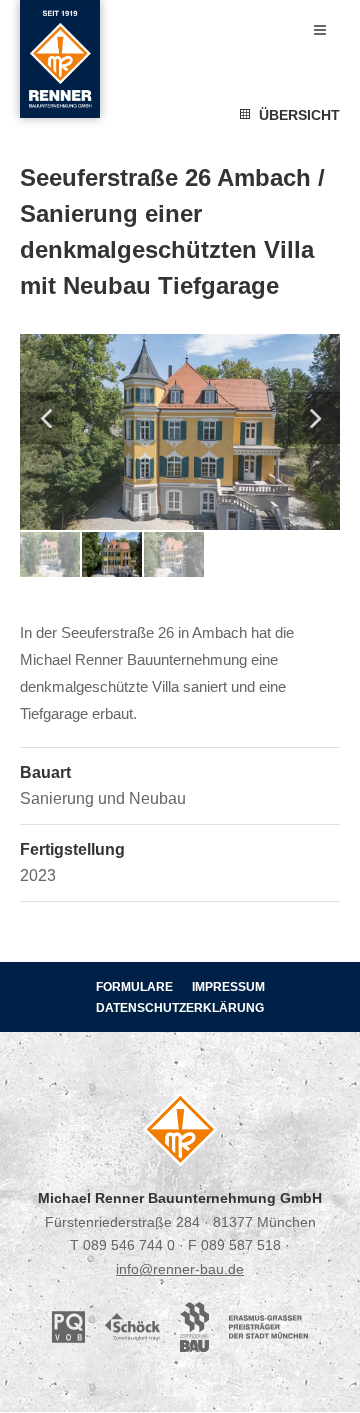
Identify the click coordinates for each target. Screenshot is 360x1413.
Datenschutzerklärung (180, 1008)
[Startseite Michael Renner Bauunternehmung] (60, 59)
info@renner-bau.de (180, 1269)
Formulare (134, 987)
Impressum (228, 987)
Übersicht (295, 115)
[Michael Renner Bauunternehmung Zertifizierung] (268, 1325)
